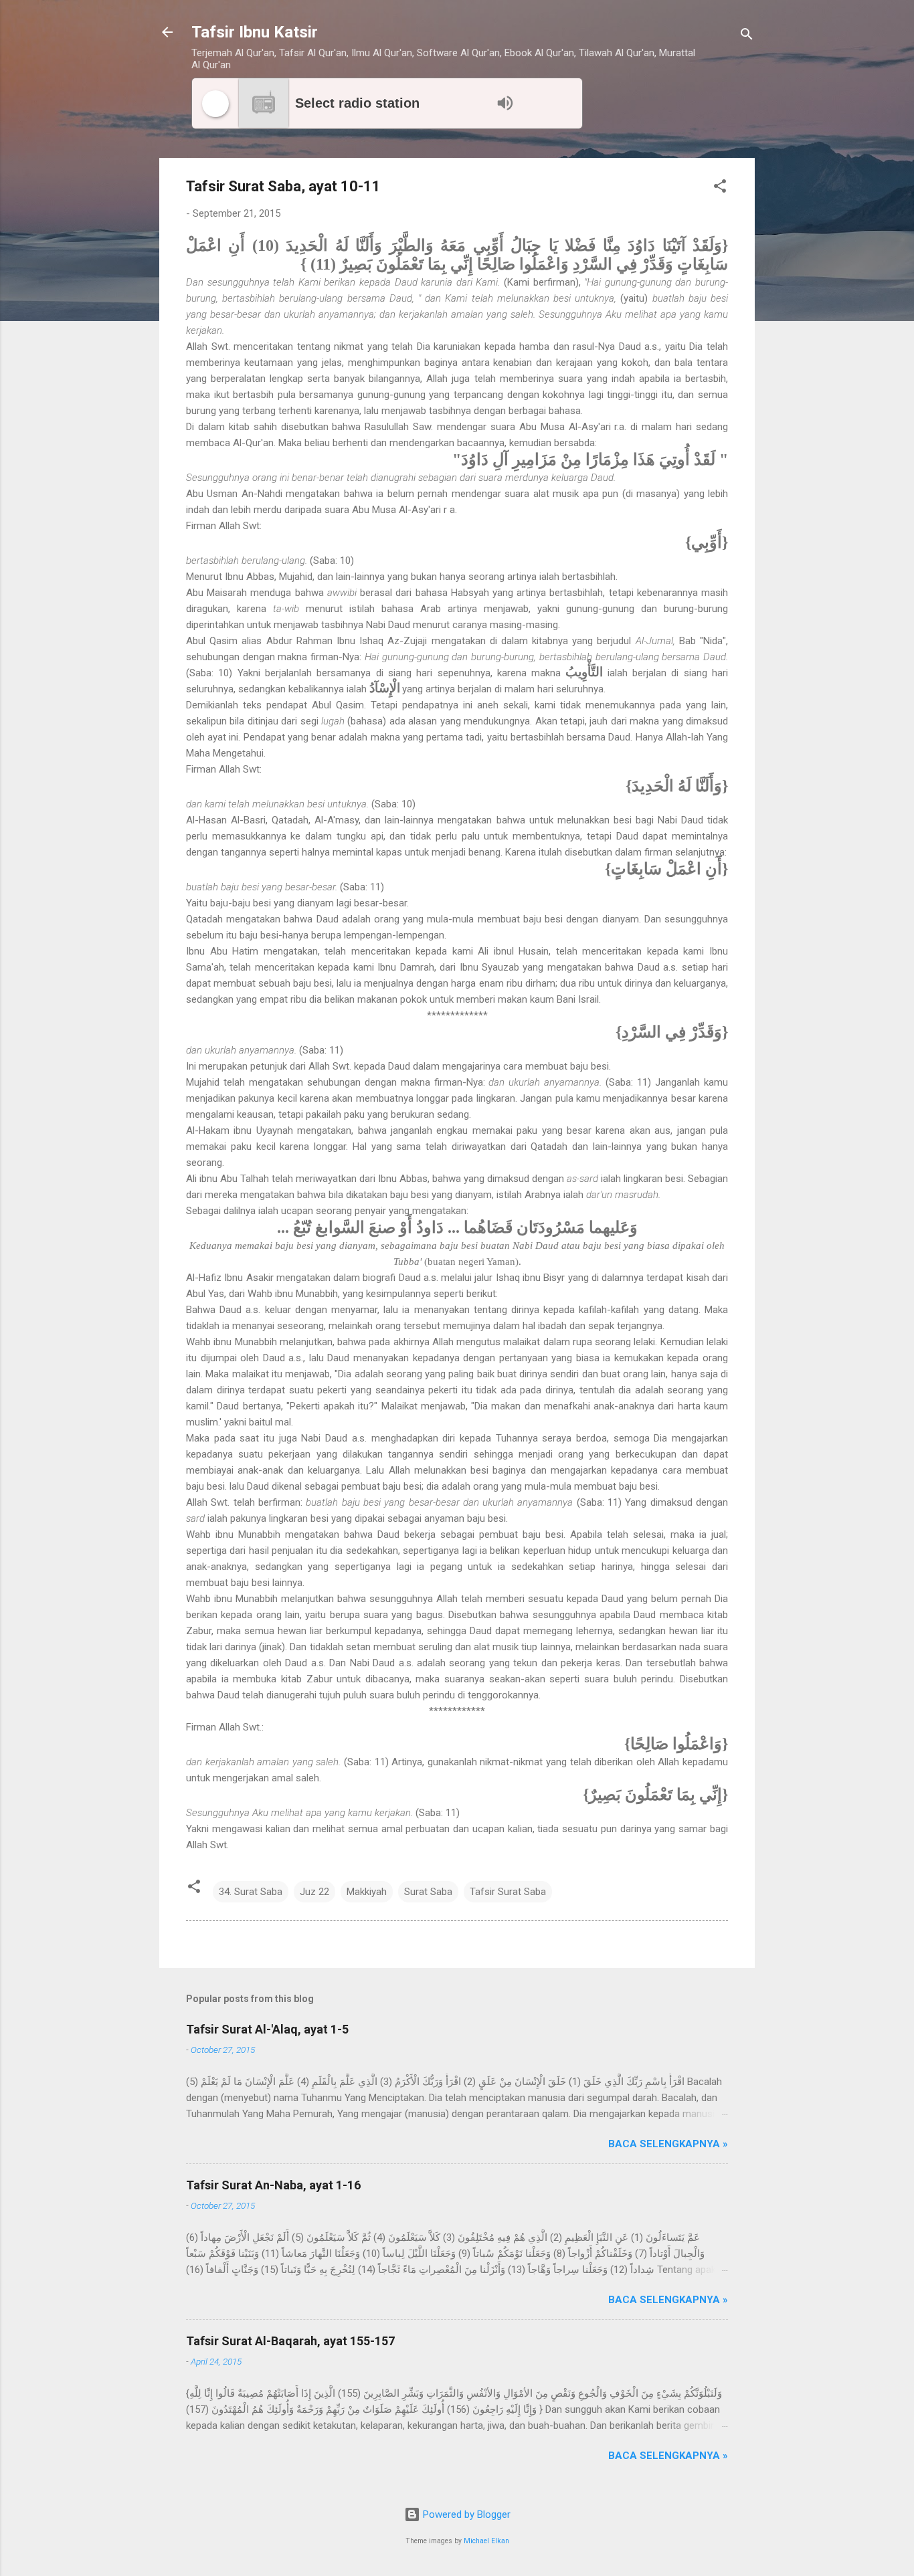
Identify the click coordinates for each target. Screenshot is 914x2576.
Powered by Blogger (465, 2514)
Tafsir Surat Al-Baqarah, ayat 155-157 (290, 2341)
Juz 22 (314, 1892)
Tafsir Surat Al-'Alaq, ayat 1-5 (267, 2029)
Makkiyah (367, 1892)
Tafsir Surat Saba (508, 1892)
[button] (720, 188)
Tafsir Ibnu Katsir (255, 32)
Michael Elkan (486, 2541)
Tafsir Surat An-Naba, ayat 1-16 (273, 2185)
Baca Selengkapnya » (668, 2144)
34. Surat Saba (251, 1892)
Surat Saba (428, 1892)
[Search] (747, 36)
